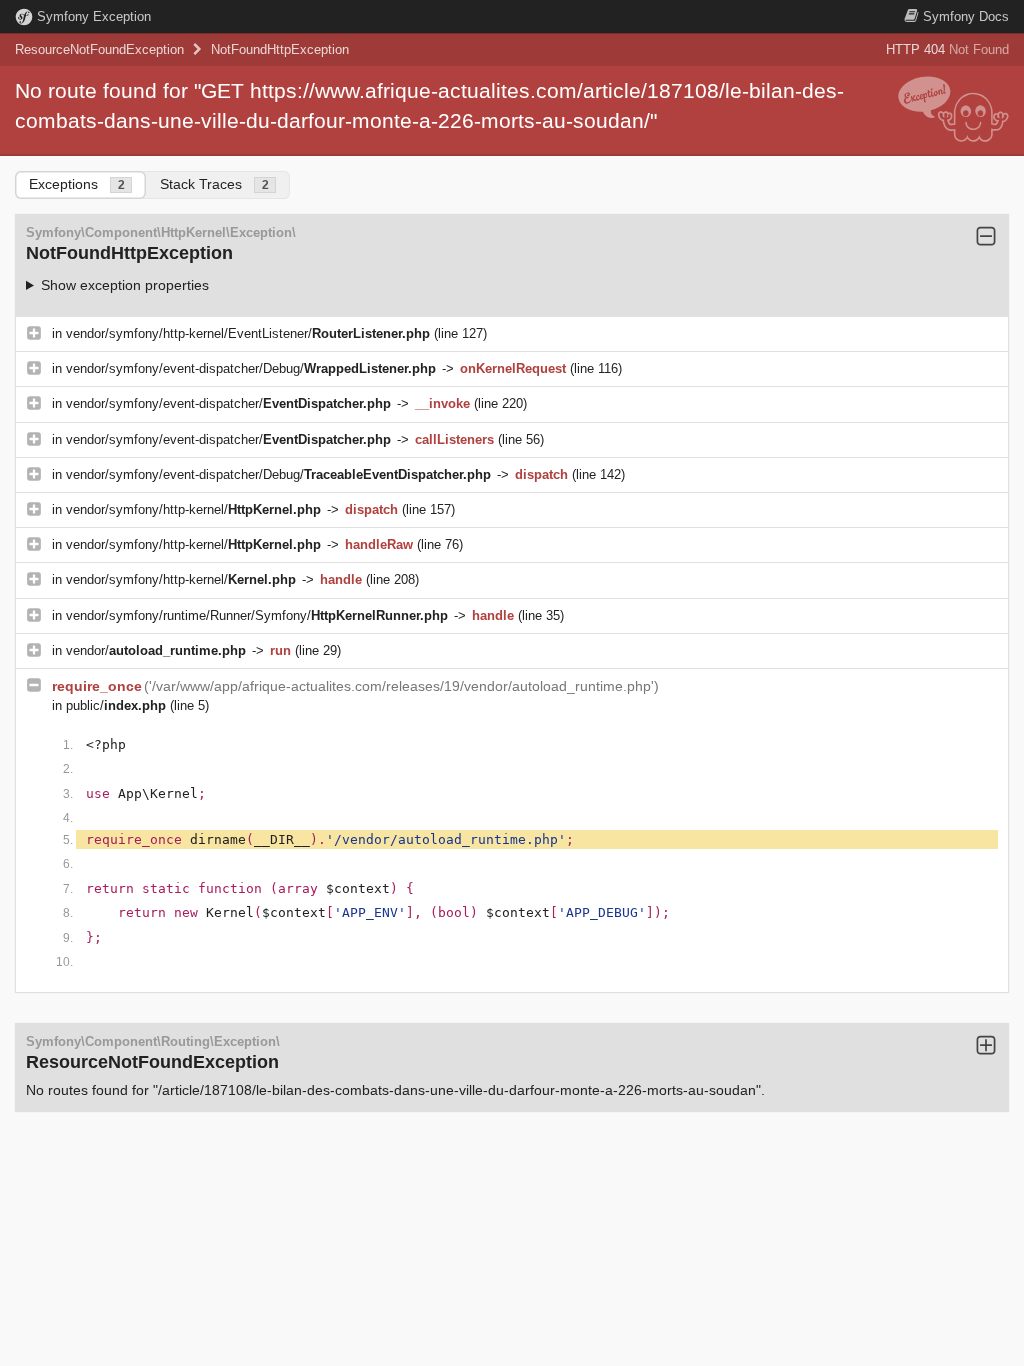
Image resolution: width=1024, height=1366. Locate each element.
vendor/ (156, 650)
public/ (116, 705)
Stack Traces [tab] (214, 184)
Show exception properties (125, 285)
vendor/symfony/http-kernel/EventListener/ (248, 333)
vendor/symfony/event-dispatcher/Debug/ (251, 368)
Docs (966, 16)
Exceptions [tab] (77, 184)
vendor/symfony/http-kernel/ (193, 509)
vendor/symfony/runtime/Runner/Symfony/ (257, 615)
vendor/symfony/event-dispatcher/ (228, 403)
